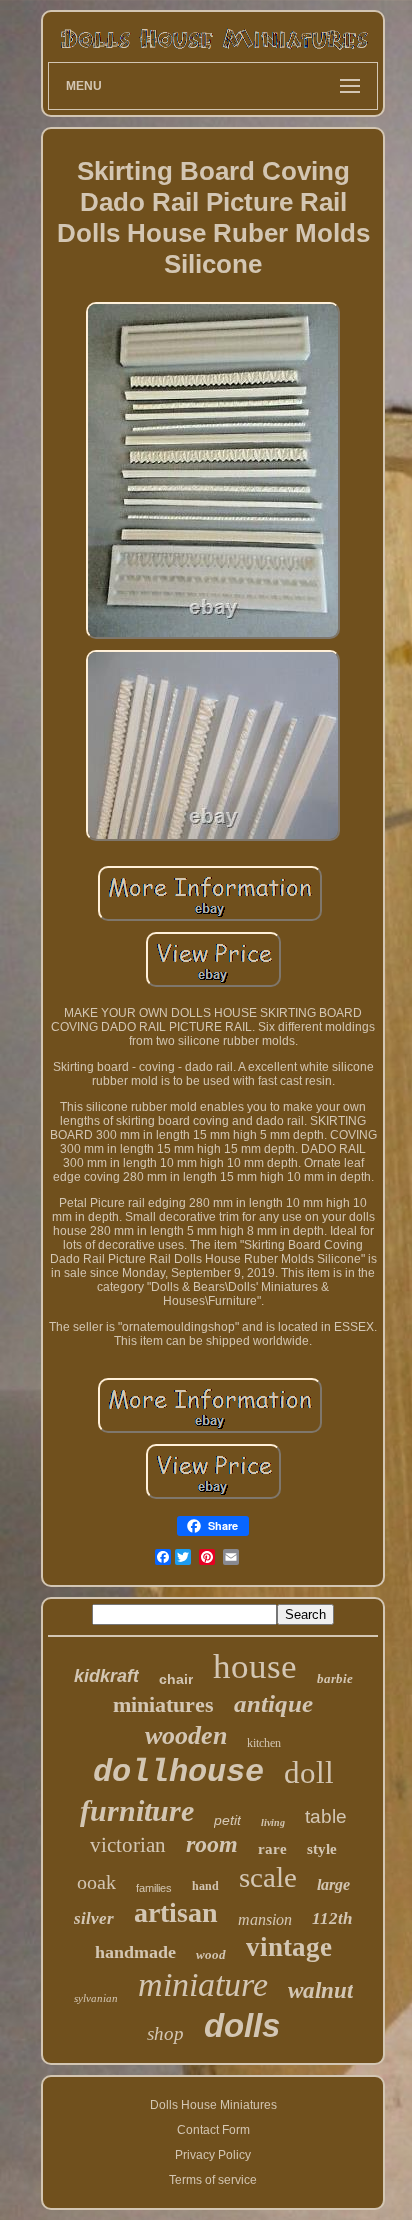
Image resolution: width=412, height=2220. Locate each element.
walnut (320, 1990)
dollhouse (178, 1772)
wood (211, 1954)
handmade (135, 1952)
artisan (176, 1912)
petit (227, 1820)
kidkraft (106, 1676)
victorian (128, 1845)
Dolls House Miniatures (213, 2105)
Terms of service (213, 2180)
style (322, 1849)
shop (165, 2033)
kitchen (264, 1743)
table (326, 1816)
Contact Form (213, 2130)
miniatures (163, 1704)
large (333, 1884)
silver (94, 1918)
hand (205, 1886)
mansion (265, 1919)
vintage (289, 1947)
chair (176, 1679)
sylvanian (96, 1998)
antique (273, 1703)
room (212, 1844)
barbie (335, 1678)
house (255, 1666)
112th (332, 1918)
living (273, 1822)
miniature (203, 1984)
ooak (96, 1882)
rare (272, 1849)
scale (268, 1877)
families (154, 1888)
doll (309, 1772)
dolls (242, 2025)
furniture (137, 1810)
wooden (186, 1735)
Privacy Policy (213, 2155)
